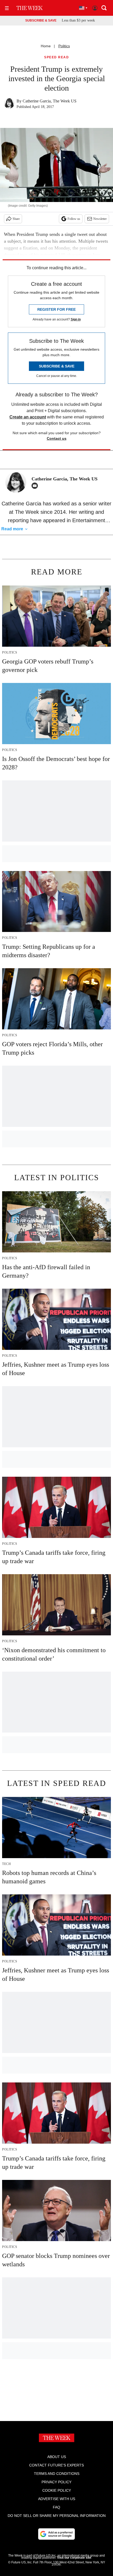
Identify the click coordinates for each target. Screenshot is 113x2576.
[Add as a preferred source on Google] (56, 2534)
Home (46, 46)
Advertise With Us (57, 2499)
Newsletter (100, 219)
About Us (57, 2457)
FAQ (56, 2507)
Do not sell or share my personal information (57, 2516)
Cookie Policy (57, 2490)
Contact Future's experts (56, 2465)
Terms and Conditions (57, 2474)
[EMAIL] (36, 486)
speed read (56, 57)
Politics (64, 46)
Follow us (74, 219)
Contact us (57, 438)
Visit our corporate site (74, 2558)
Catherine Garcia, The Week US (50, 101)
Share (16, 219)
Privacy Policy (56, 2482)
